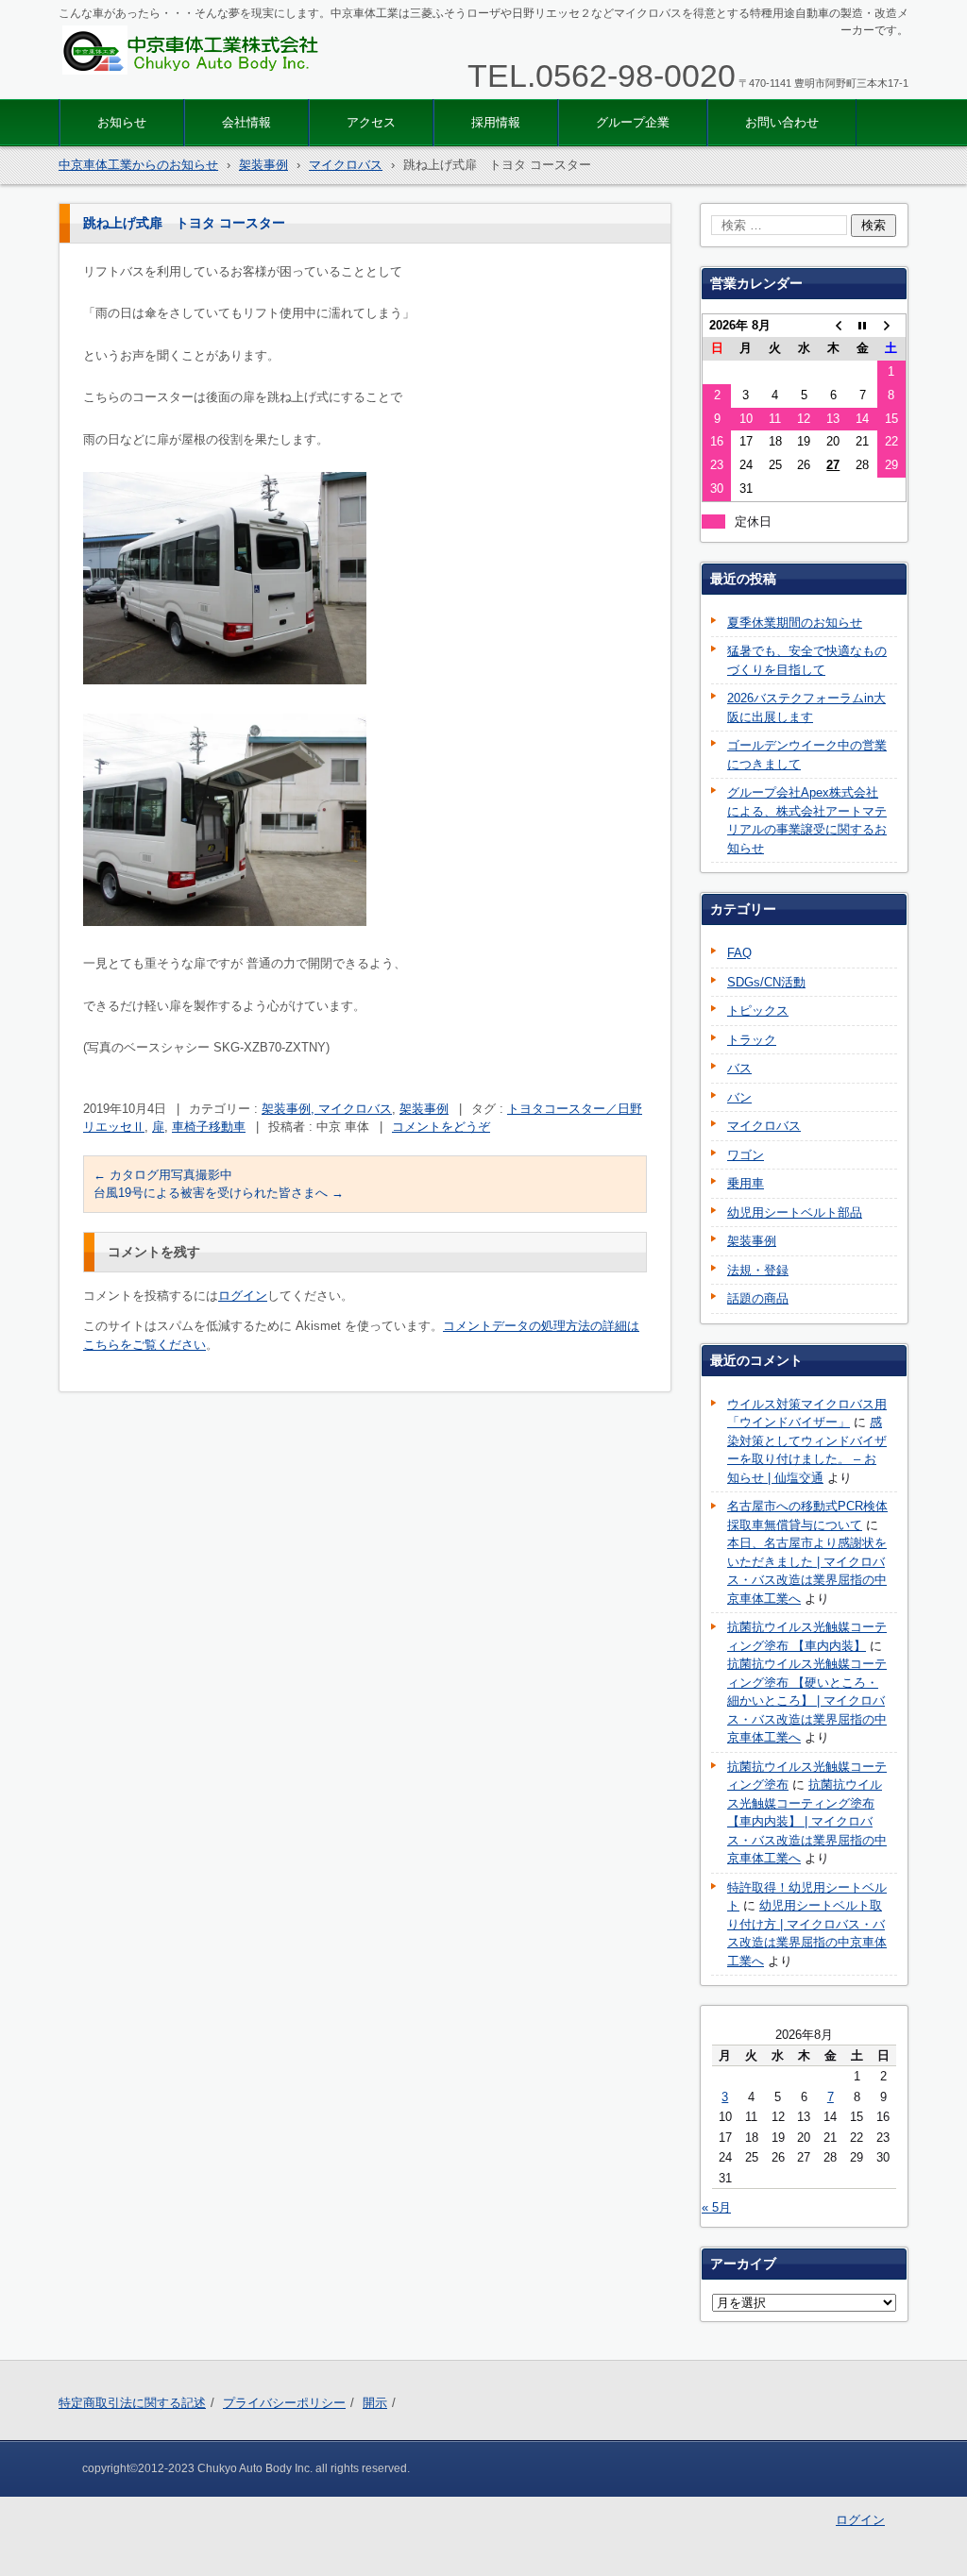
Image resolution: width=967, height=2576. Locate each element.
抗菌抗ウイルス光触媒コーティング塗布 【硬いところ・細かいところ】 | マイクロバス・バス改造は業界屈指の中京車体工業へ (807, 1700)
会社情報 (246, 122)
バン (739, 1097)
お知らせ (122, 122)
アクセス (371, 122)
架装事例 (424, 1109)
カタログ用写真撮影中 (163, 1175)
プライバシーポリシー (284, 2403)
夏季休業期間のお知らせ (795, 623)
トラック (752, 1040)
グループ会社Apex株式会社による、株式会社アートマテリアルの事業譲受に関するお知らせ (807, 820)
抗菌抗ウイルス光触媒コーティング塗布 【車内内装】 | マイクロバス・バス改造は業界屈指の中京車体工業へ (807, 1821)
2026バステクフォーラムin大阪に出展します (806, 707)
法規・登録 (758, 1270)
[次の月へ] (892, 325)
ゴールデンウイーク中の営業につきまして (807, 755)
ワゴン (746, 1155)
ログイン (243, 1296)
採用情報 (496, 122)
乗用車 (746, 1183)
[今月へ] (863, 325)
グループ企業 (633, 122)
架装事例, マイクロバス (327, 1109)
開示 (375, 2403)
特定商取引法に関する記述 (132, 2403)
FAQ (739, 953)
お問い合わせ (782, 122)
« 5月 (716, 2207)
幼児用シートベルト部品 (795, 1212)
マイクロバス (764, 1126)
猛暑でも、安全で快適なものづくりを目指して (807, 660)
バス (739, 1068)
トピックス (758, 1010)
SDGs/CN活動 (766, 982)
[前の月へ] (833, 325)
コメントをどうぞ (441, 1127)
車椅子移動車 (209, 1127)
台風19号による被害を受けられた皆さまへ (219, 1193)
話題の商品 (758, 1298)
